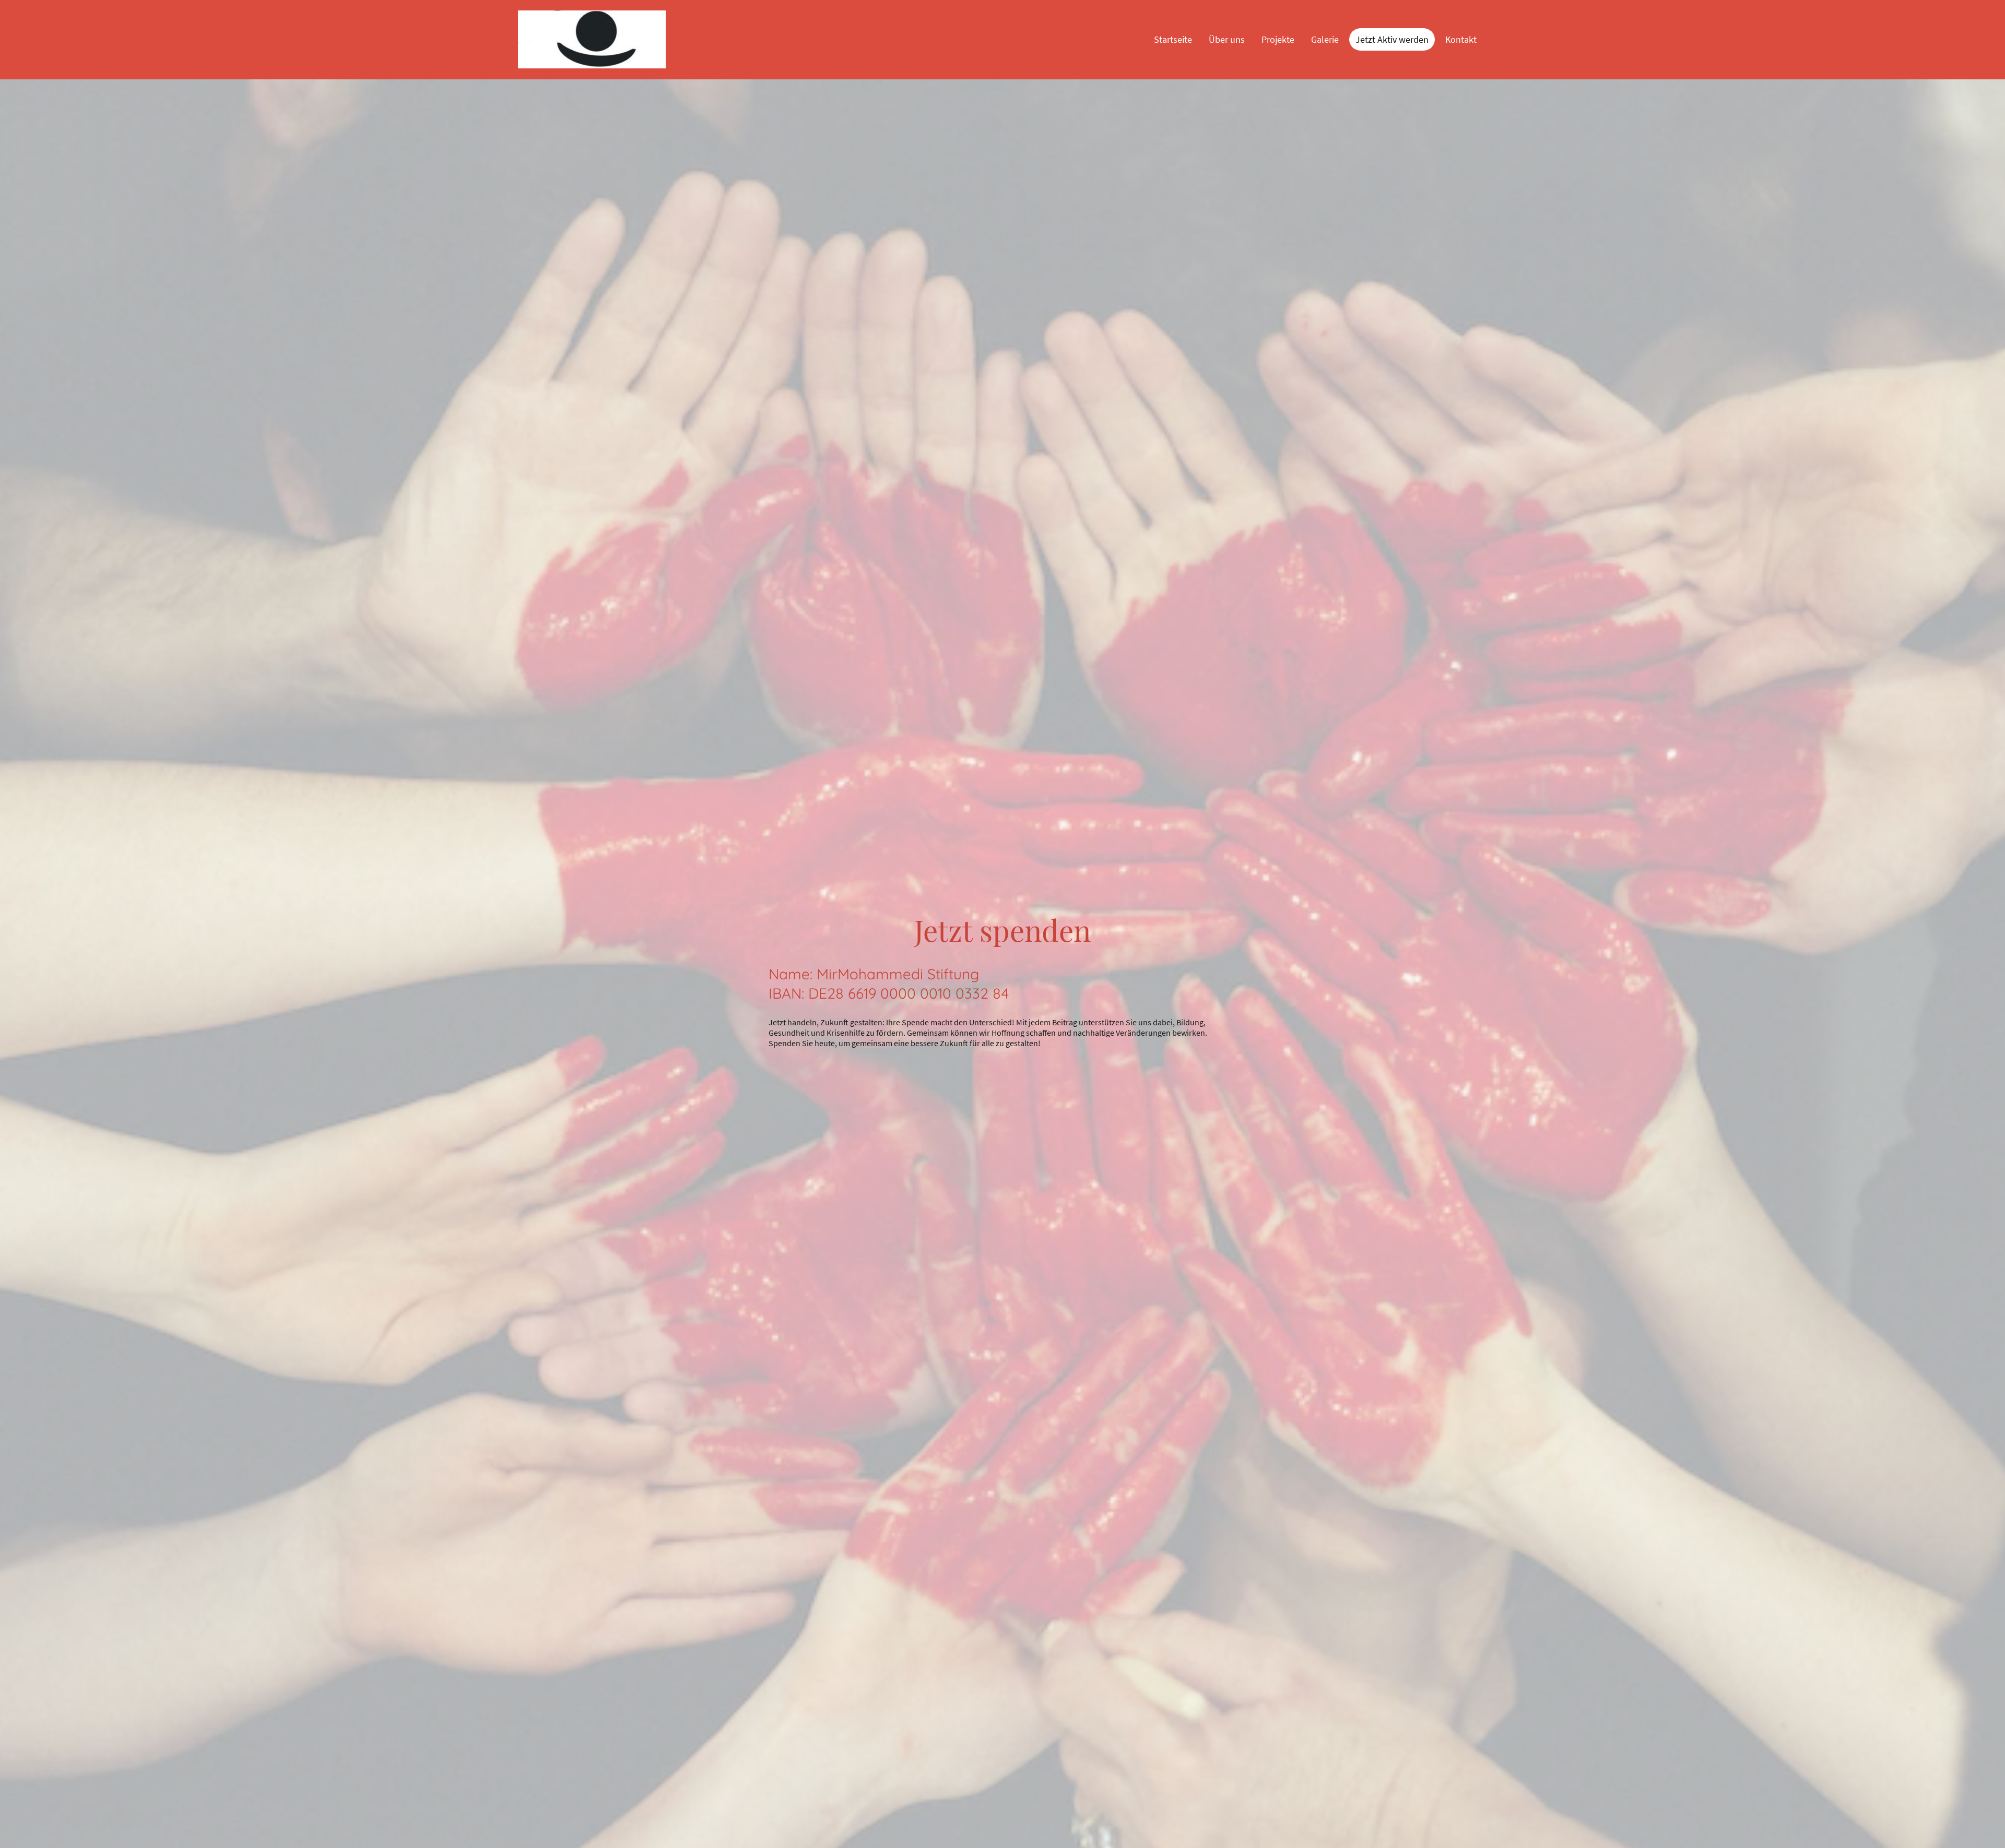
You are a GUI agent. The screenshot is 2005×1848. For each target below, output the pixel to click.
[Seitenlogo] (592, 39)
